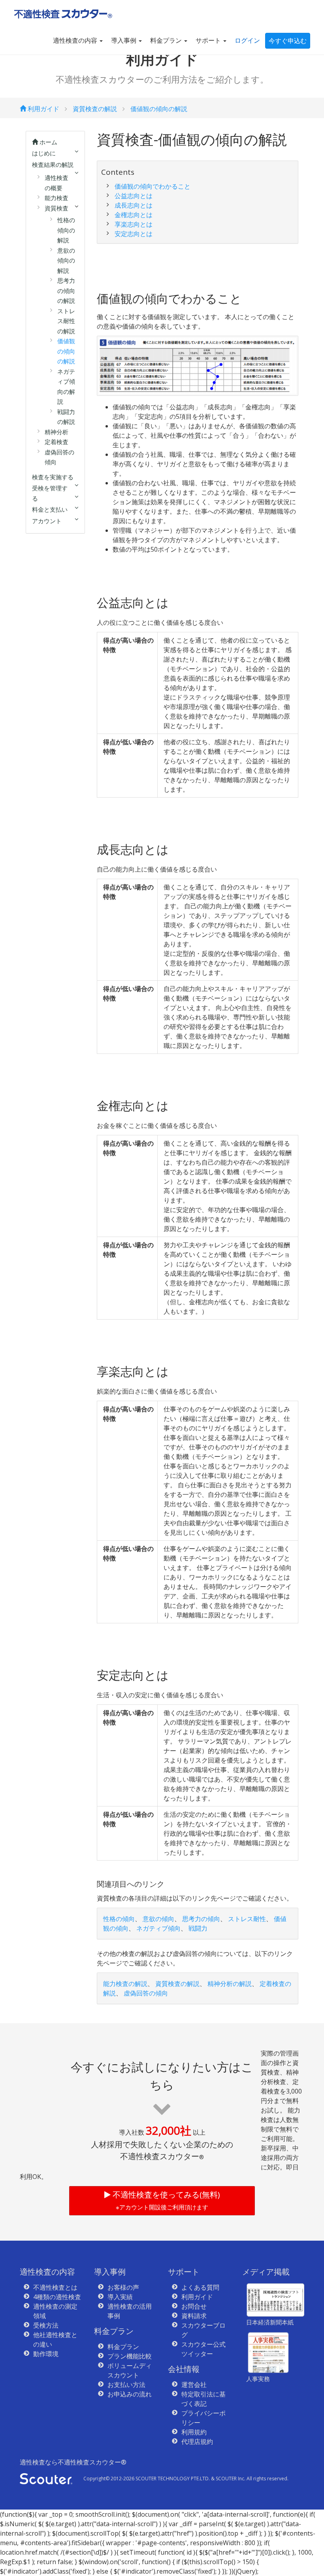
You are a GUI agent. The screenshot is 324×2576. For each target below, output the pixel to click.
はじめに (44, 153)
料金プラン (123, 2347)
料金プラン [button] (167, 40)
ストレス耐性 (247, 1919)
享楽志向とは (134, 224)
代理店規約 (197, 2442)
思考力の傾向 (201, 1919)
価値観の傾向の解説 (159, 109)
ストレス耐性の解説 (66, 321)
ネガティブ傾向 (158, 1928)
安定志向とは (134, 234)
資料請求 (194, 2316)
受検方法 (46, 2325)
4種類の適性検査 (57, 2297)
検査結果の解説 (53, 165)
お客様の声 (123, 2287)
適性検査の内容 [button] (76, 40)
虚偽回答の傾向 (146, 1993)
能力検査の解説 (125, 1984)
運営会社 (194, 2385)
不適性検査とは (55, 2287)
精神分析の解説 (230, 1984)
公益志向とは (134, 196)
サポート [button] (209, 40)
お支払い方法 (126, 2385)
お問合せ (194, 2306)
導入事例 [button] (124, 40)
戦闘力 (198, 1928)
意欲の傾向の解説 (66, 260)
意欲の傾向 (158, 1919)
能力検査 (57, 198)
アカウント (47, 521)
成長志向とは (134, 205)
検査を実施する (53, 477)
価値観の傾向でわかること (153, 186)
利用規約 (194, 2432)
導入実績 (120, 2297)
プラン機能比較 (130, 2356)
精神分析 (57, 432)
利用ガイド (43, 109)
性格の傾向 (119, 1919)
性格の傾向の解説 (66, 230)
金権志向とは (134, 215)
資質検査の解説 (95, 109)
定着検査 (57, 442)
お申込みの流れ (130, 2394)
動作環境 (46, 2354)
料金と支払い (50, 509)
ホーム (48, 142)
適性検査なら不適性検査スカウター (73, 2462)
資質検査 (57, 208)
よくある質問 (200, 2287)
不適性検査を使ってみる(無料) (165, 2200)
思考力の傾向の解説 (66, 290)
